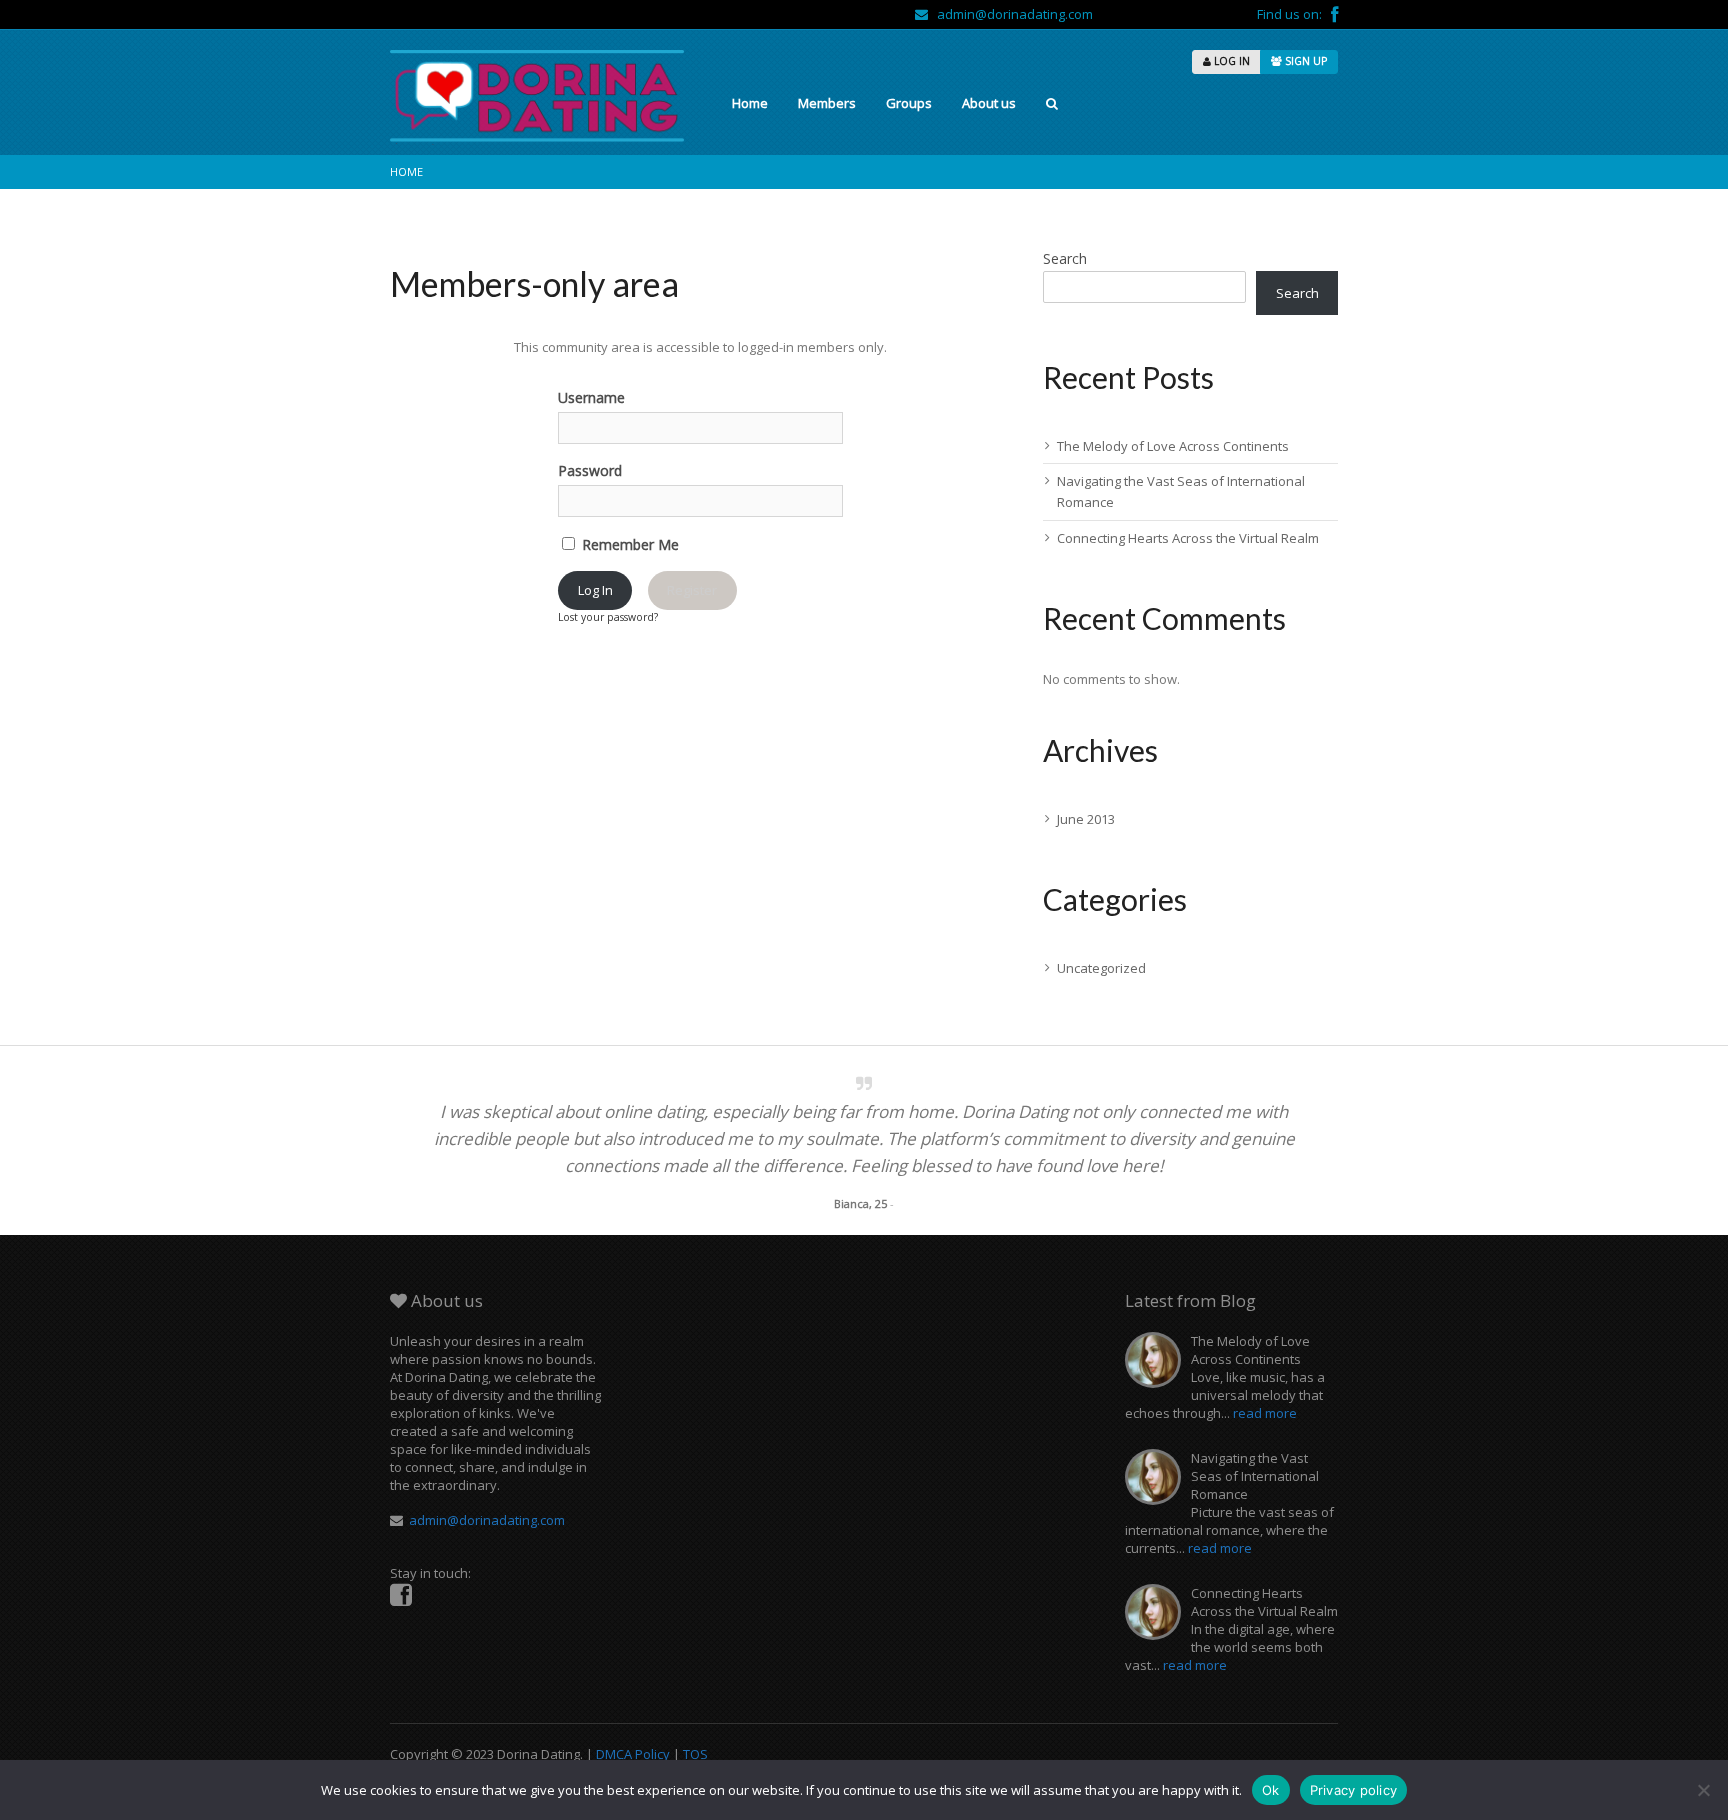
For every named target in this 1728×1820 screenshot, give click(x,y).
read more (1265, 1413)
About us (989, 103)
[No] (1703, 1790)
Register (692, 590)
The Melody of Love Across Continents (1173, 446)
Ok (1271, 1790)
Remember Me (628, 544)
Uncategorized (1101, 968)
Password (590, 470)
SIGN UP (1304, 61)
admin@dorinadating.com (1010, 14)
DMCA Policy (633, 1754)
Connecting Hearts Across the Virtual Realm (1188, 538)
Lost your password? (608, 617)
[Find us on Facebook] (1334, 14)
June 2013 (1086, 819)
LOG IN (1230, 61)
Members (827, 103)
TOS (695, 1754)
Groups (909, 103)
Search (1065, 258)
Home (750, 103)
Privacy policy (1354, 1790)
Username (591, 397)
